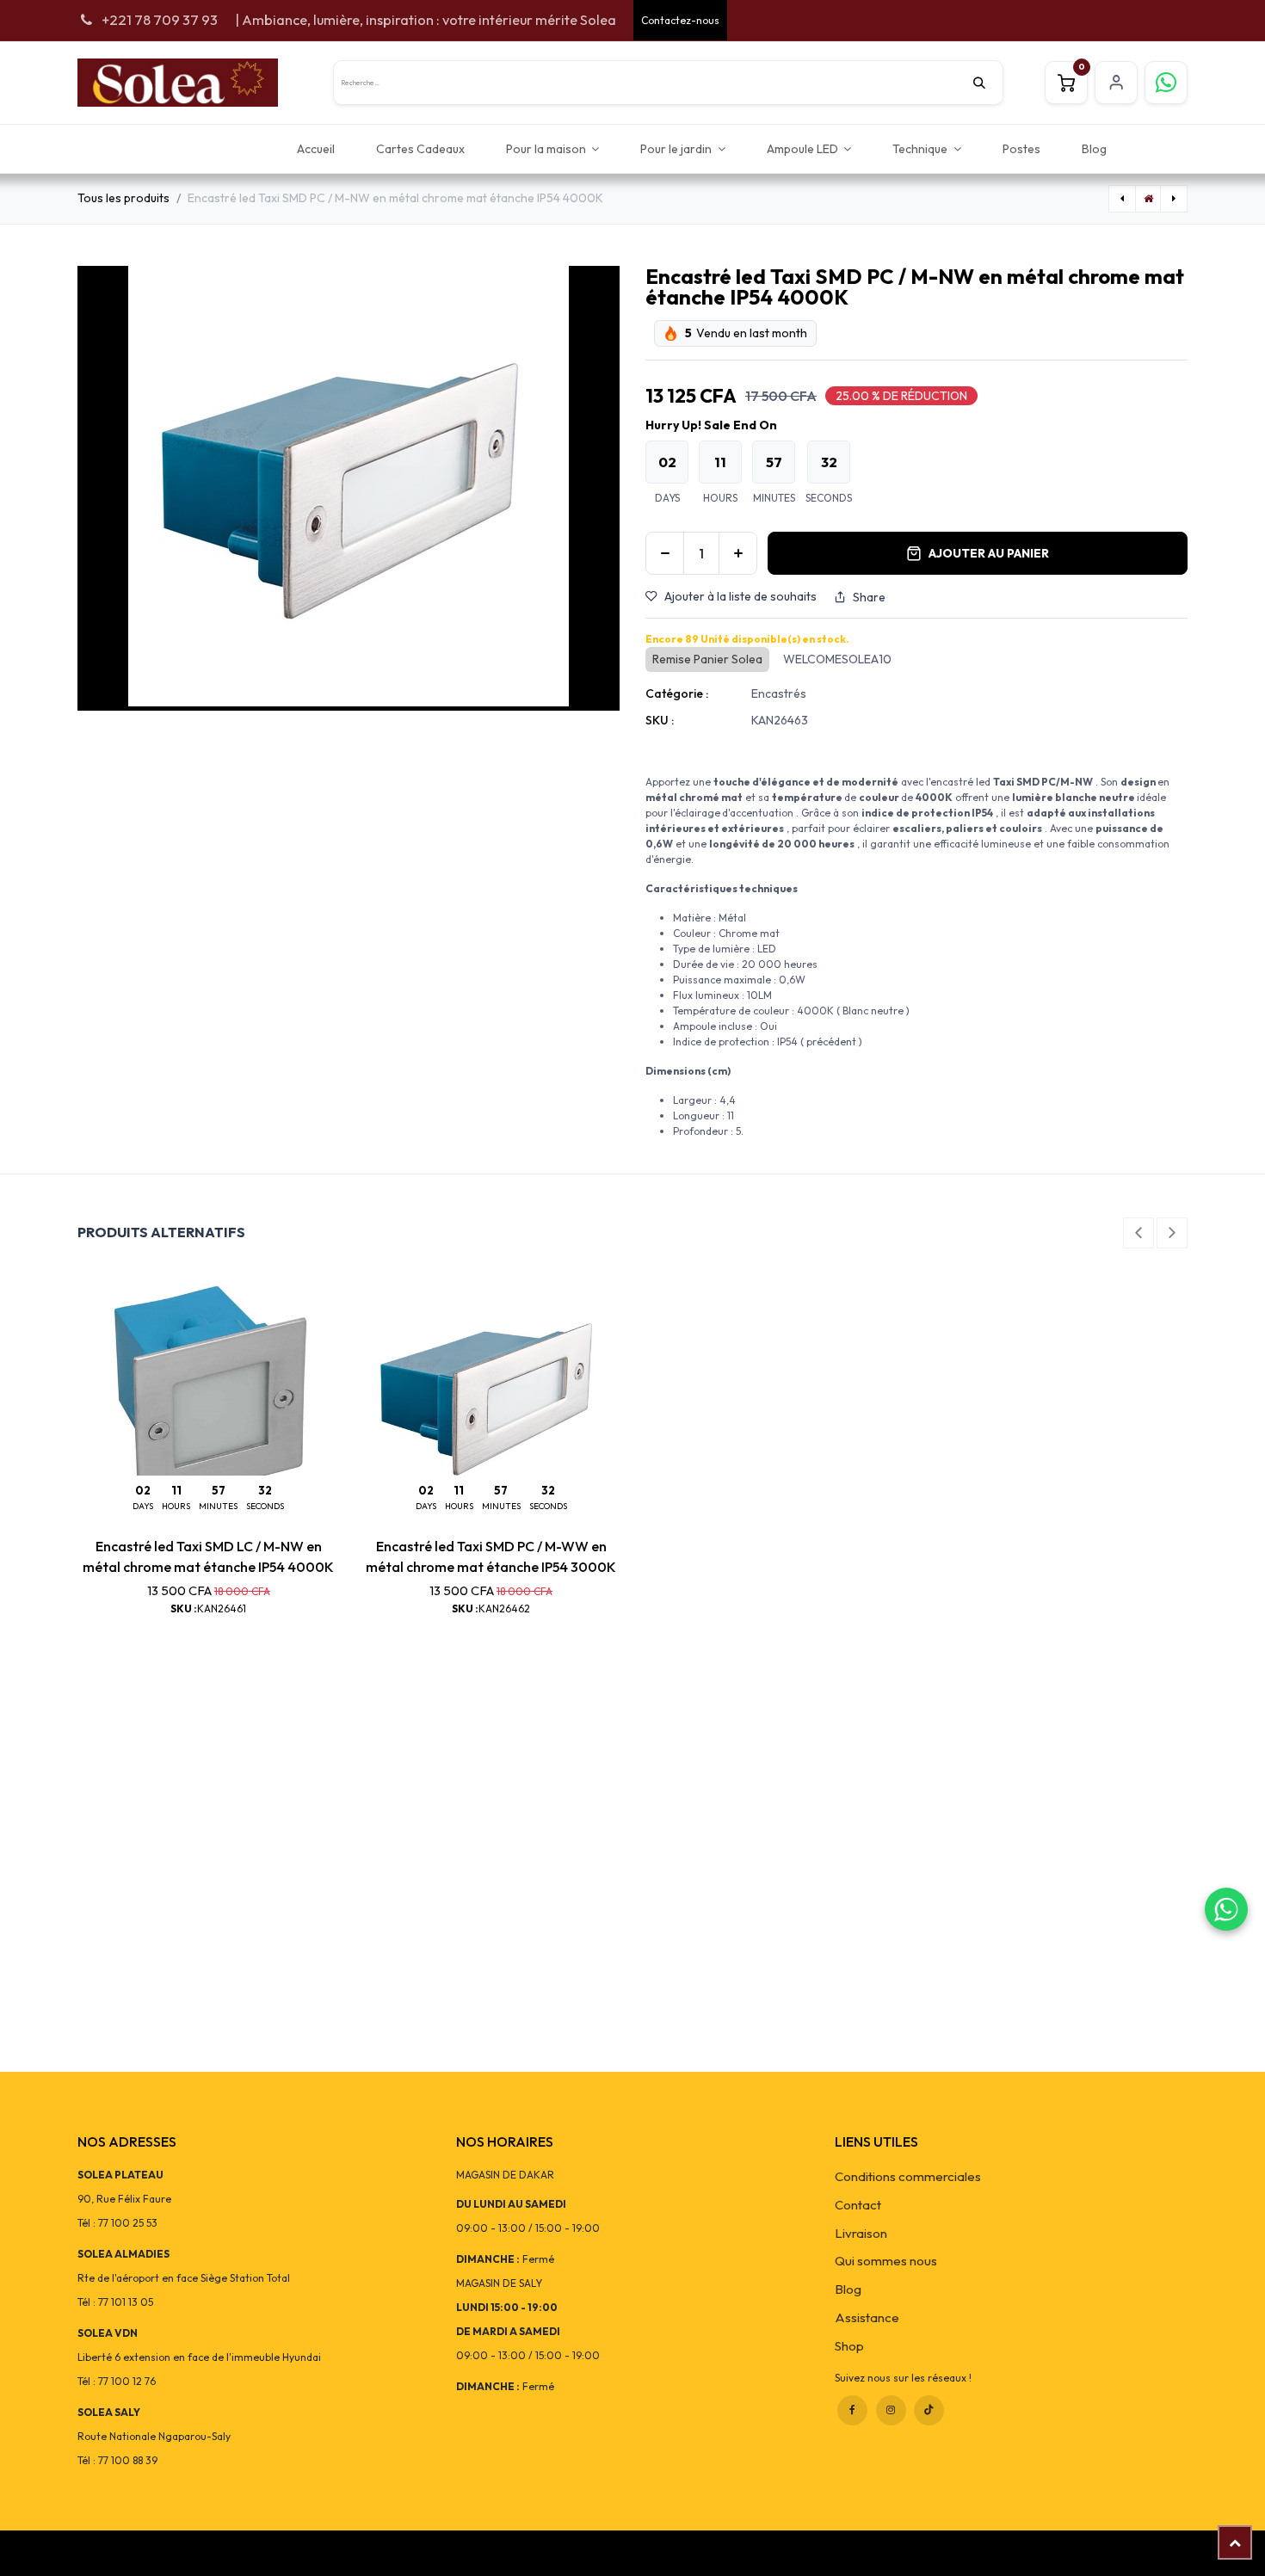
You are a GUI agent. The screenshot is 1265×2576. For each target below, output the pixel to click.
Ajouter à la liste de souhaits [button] (740, 596)
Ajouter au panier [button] (989, 553)
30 (829, 462)
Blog (848, 2289)
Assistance (867, 2317)
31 (265, 1490)
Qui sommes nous (886, 2261)
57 (774, 462)
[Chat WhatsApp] (1226, 1909)
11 (720, 462)
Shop (849, 2346)
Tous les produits (123, 198)
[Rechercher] (988, 83)
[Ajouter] (738, 553)
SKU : (660, 720)
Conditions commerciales (908, 2176)
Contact (858, 2205)
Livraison (861, 2233)
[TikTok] (929, 2410)
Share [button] (869, 597)
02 (667, 462)
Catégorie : (677, 693)
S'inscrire (1116, 83)
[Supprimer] (665, 553)
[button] (1138, 1233)
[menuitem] (316, 148)
